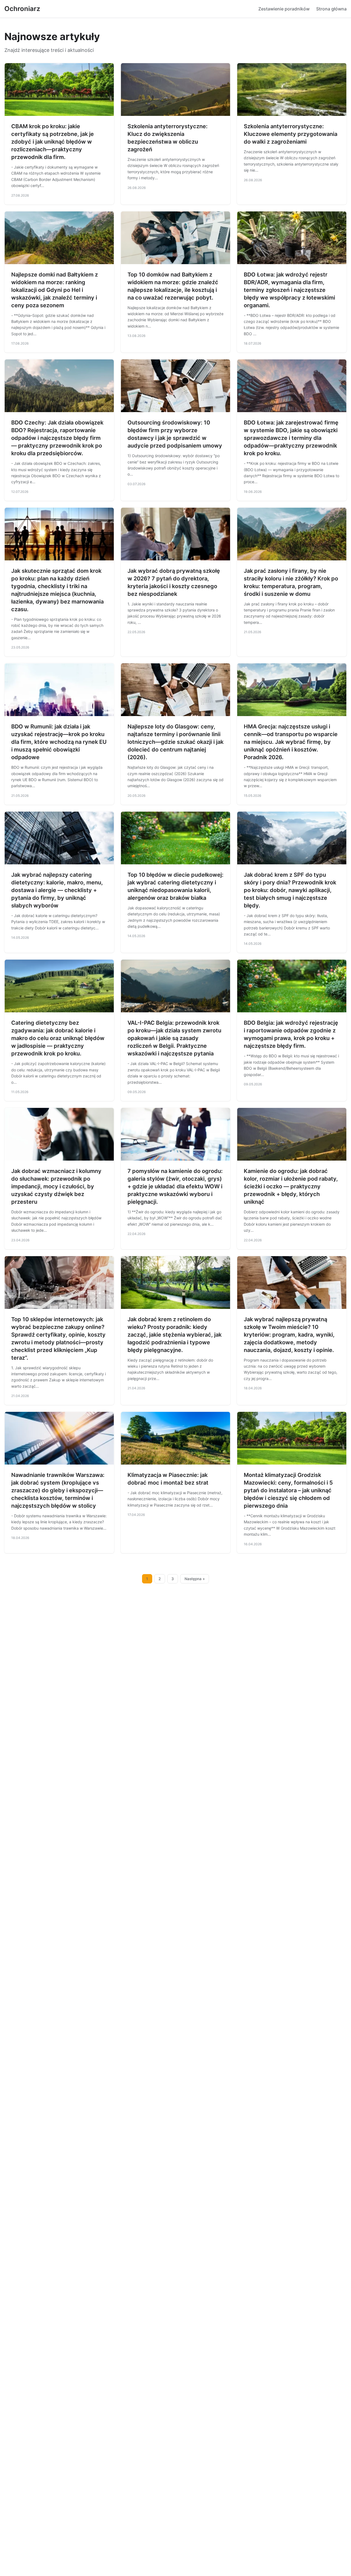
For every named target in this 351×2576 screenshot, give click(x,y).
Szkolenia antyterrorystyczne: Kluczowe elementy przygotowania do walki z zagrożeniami (291, 134)
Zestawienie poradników (284, 9)
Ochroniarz (22, 9)
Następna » (195, 1579)
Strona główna (331, 9)
